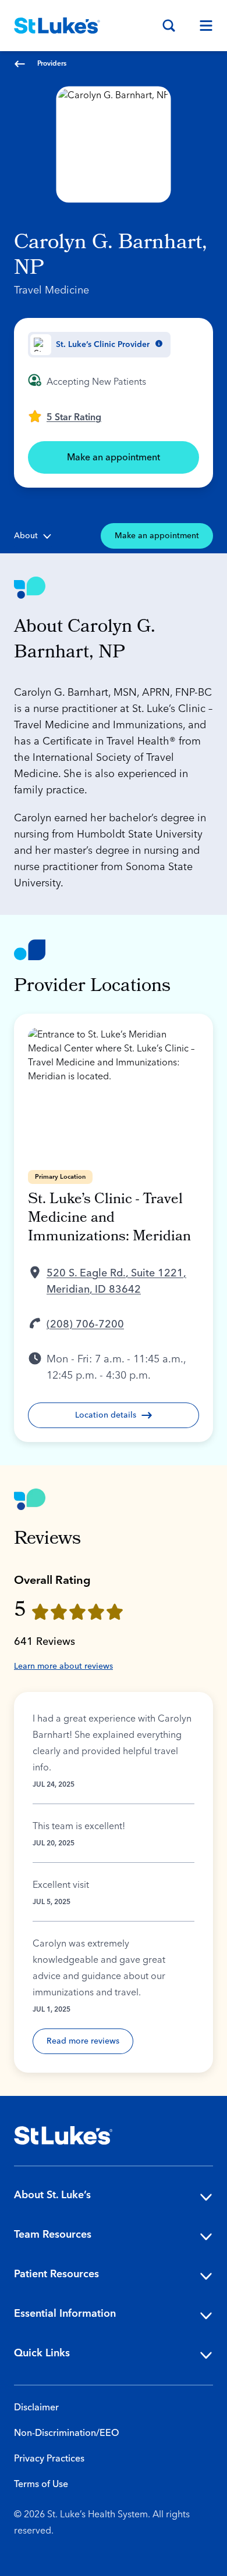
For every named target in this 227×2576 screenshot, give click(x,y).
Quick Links (42, 2353)
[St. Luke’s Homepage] (63, 2135)
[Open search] (169, 26)
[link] (65, 416)
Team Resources (53, 2235)
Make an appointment (114, 457)
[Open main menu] (201, 26)
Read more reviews (83, 2041)
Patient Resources (56, 2274)
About (26, 536)
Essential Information (65, 2314)
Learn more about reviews (63, 1666)
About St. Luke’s (52, 2195)
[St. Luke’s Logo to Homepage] (57, 26)
